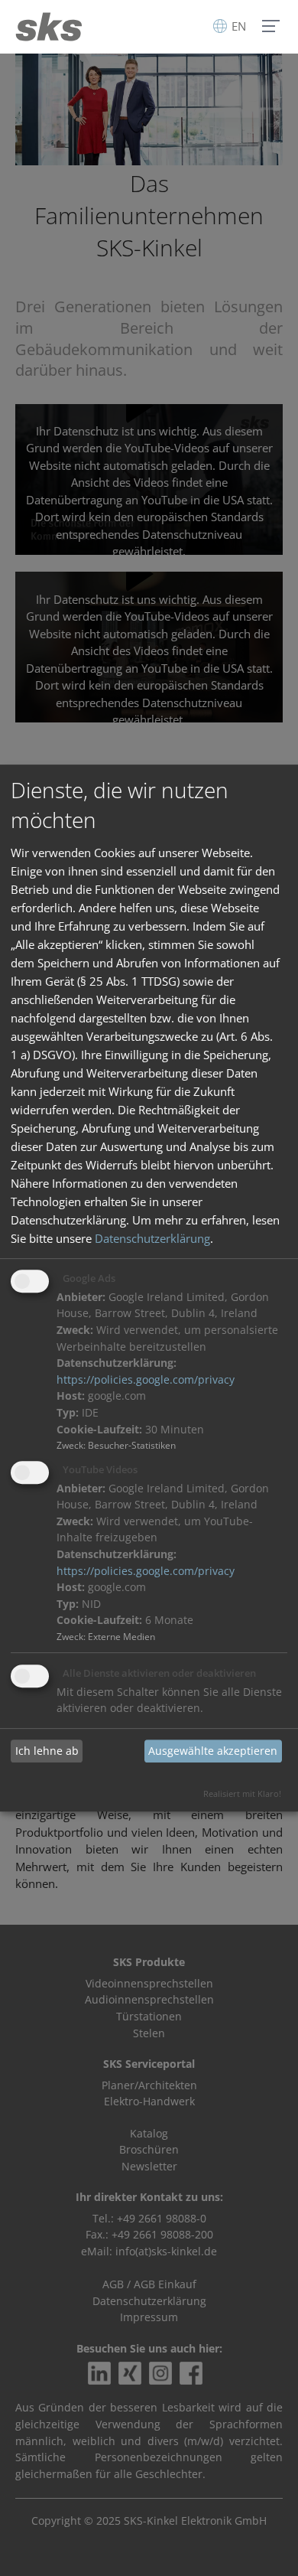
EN (237, 26)
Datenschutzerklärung (152, 1238)
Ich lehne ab (47, 1751)
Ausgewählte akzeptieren (213, 1751)
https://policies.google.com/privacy (146, 1380)
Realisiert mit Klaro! (242, 1793)
